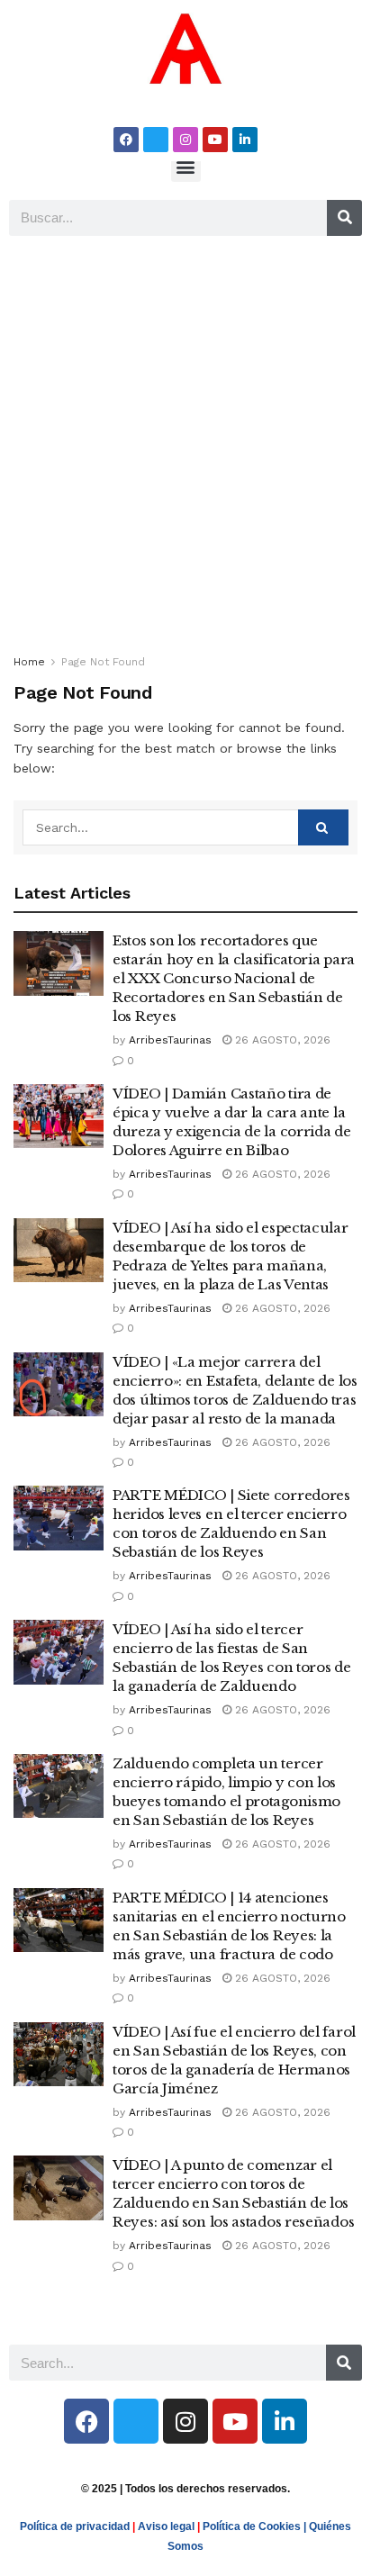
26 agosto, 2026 (281, 1040)
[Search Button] (323, 827)
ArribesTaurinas (170, 1040)
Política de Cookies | (256, 2526)
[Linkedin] (245, 140)
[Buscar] (344, 218)
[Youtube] (215, 140)
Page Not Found (103, 662)
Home (29, 662)
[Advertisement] (185, 439)
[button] (186, 167)
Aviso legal (166, 2526)
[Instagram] (185, 140)
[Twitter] (156, 140)
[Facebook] (126, 140)
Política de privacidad (75, 2526)
